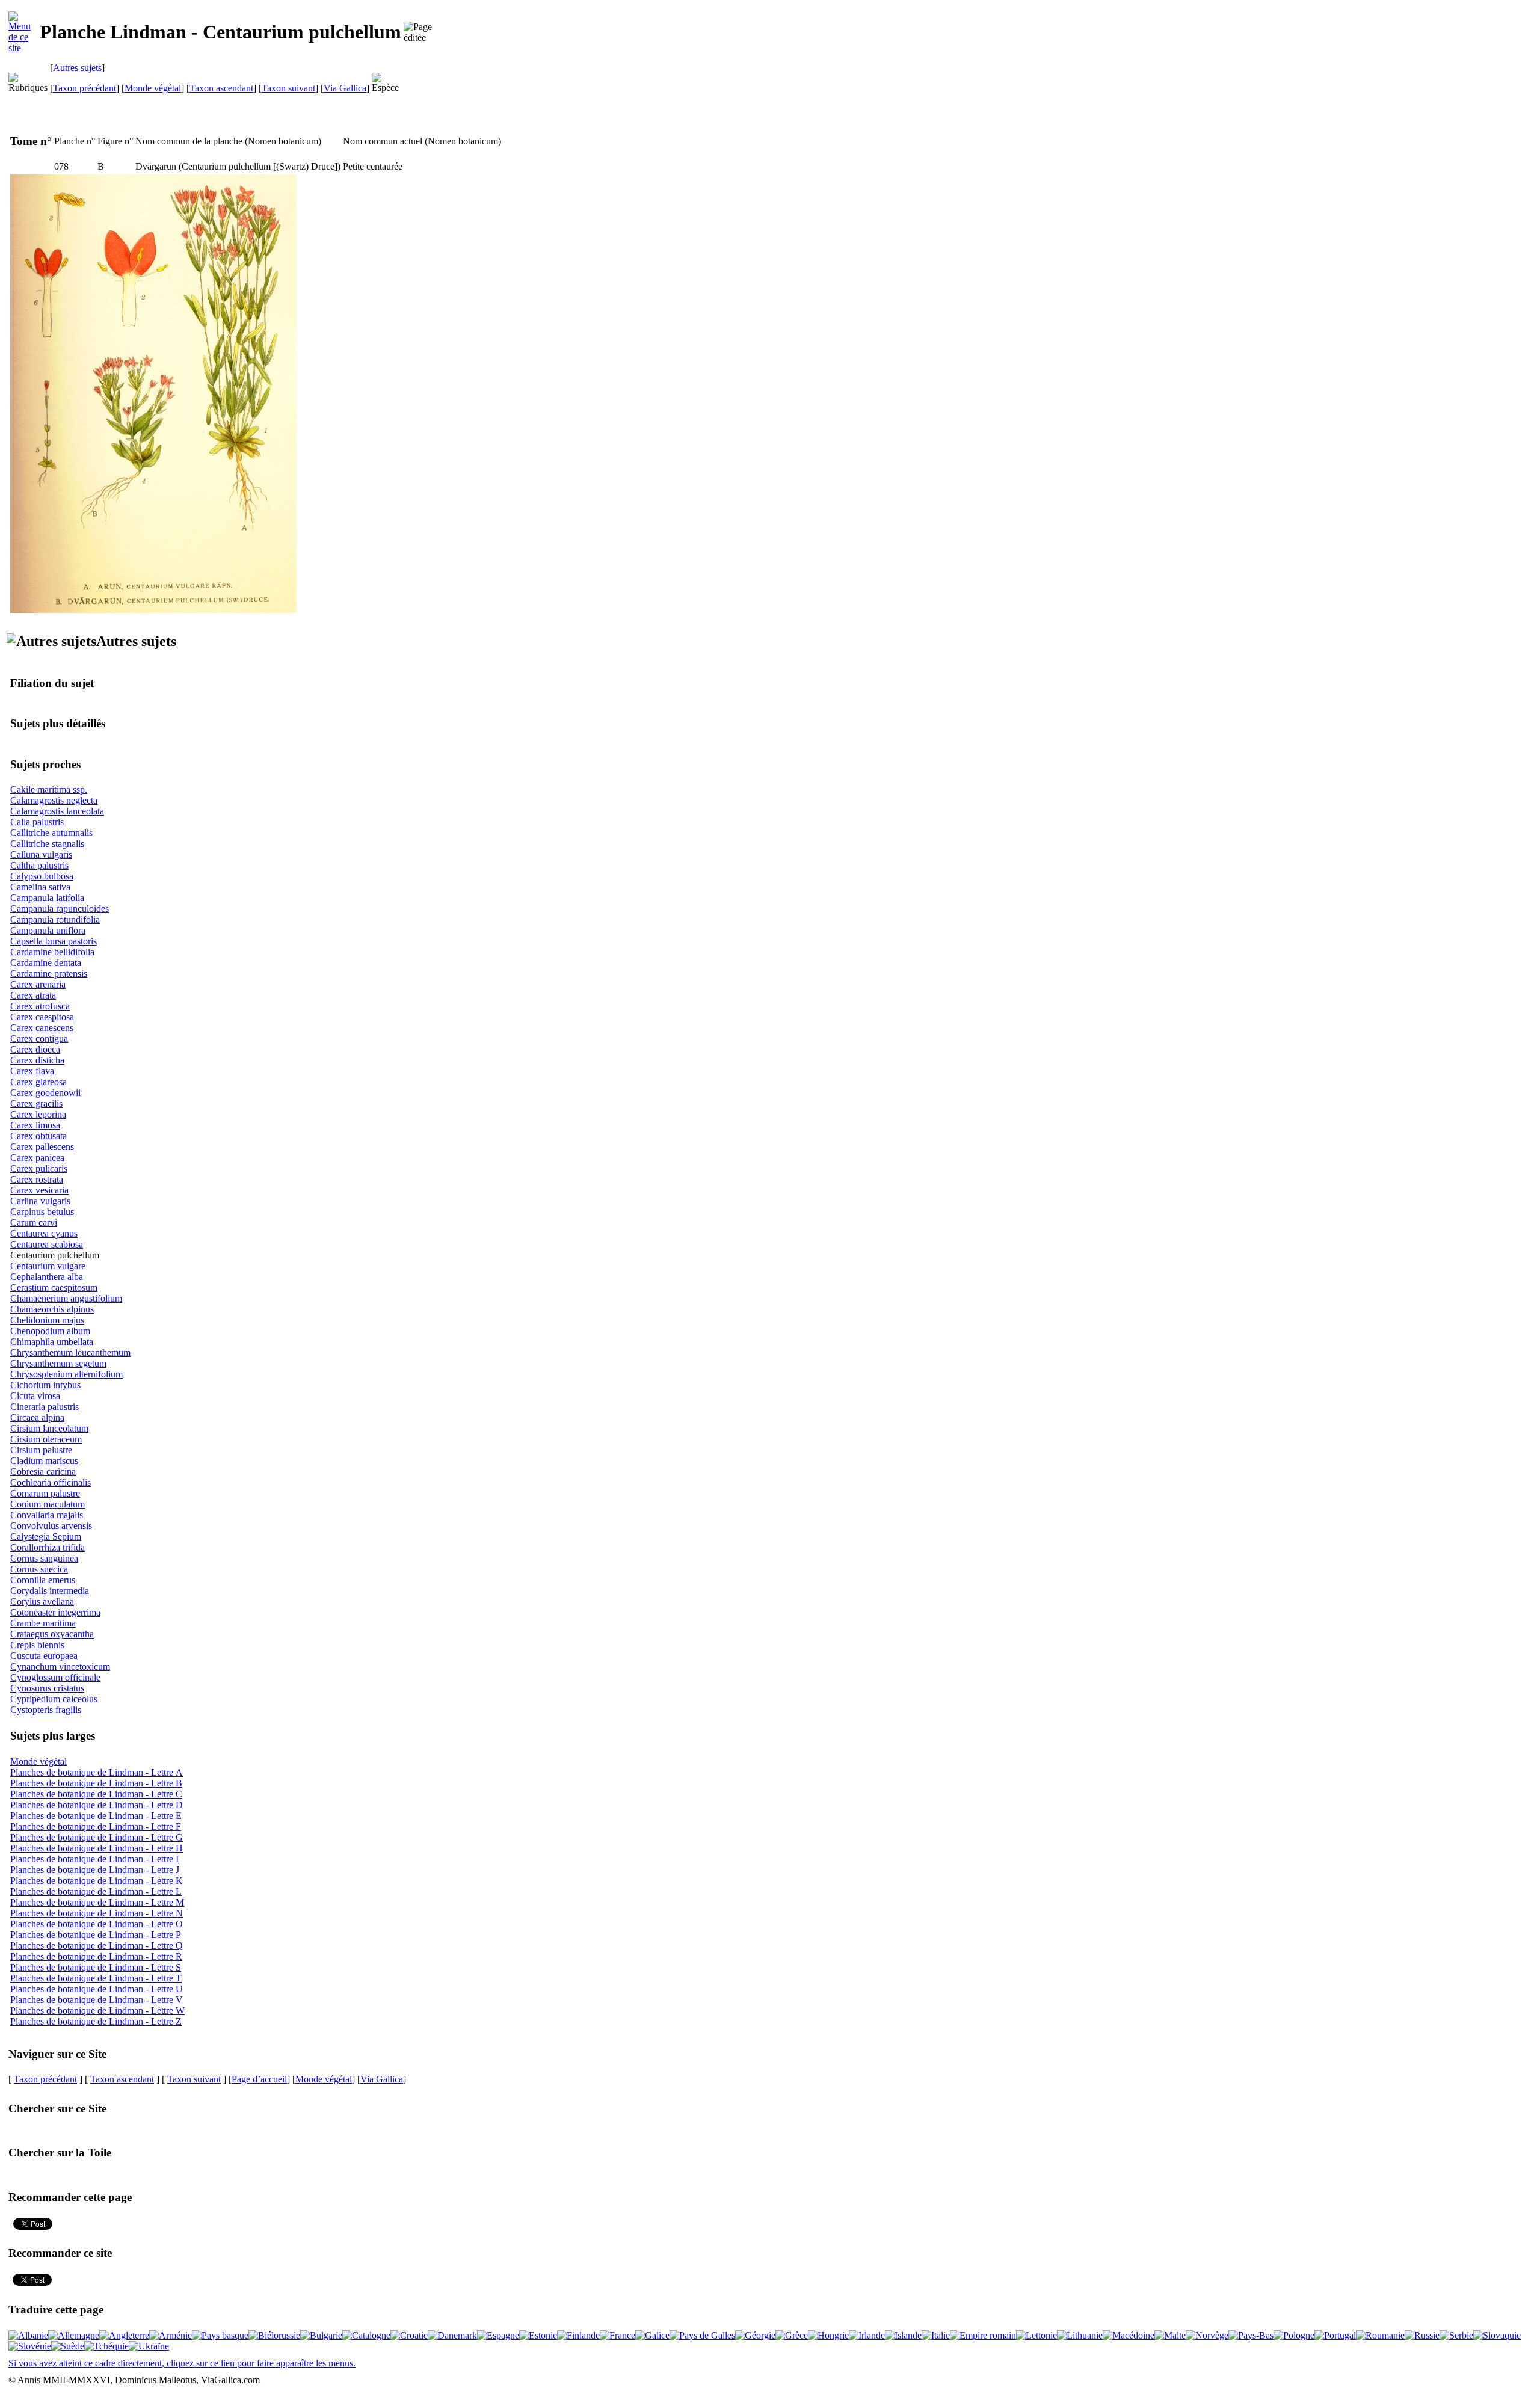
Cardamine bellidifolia (52, 952)
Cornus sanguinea (44, 1558)
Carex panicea (37, 1158)
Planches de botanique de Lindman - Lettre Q (97, 1946)
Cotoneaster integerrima (55, 1612)
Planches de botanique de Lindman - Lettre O (97, 1924)
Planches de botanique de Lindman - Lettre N (97, 1913)
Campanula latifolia (47, 898)
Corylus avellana (42, 1602)
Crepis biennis (37, 1645)
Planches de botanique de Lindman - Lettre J (95, 1870)
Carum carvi (34, 1223)
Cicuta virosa (35, 1396)
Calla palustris (37, 822)
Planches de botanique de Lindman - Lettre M (97, 1902)
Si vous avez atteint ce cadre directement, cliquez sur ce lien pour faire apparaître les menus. (182, 2363)
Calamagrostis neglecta (54, 800)
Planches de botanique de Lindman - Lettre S (96, 1967)
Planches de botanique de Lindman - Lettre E (96, 1816)
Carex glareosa (38, 1082)
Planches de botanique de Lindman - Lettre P (96, 1935)
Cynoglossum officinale (55, 1677)
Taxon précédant (85, 88)
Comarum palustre (45, 1493)
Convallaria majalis (47, 1515)
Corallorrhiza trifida (48, 1547)
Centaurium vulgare (48, 1266)
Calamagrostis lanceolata (57, 811)
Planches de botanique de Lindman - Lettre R (96, 1956)
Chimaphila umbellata (52, 1342)
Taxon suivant (288, 88)
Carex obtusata (38, 1136)
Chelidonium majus (47, 1320)
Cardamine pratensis (49, 974)
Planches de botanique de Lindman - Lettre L (96, 1891)
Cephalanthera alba (47, 1277)
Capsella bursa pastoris (54, 941)
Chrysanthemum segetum (58, 1363)
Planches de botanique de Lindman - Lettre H (97, 1848)
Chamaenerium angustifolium (66, 1298)
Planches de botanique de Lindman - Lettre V (97, 2000)
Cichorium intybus (45, 1385)
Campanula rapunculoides (60, 909)
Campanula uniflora (48, 930)
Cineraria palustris (45, 1407)
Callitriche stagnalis (47, 844)
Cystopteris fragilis (46, 1710)
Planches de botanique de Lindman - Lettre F (96, 1826)
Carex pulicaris (39, 1168)
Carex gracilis (36, 1103)
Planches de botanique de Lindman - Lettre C (96, 1794)
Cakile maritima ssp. (49, 789)
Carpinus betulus (42, 1212)
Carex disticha (37, 1060)
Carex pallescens (42, 1147)
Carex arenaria (38, 984)
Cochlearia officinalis (51, 1482)
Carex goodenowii (45, 1093)
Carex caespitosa (42, 1017)
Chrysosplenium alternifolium (66, 1374)
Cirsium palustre (41, 1450)
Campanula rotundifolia (55, 919)
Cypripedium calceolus (54, 1699)
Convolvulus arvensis (51, 1526)
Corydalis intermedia (50, 1591)
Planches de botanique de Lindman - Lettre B (96, 1783)
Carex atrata (33, 995)
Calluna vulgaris (41, 854)
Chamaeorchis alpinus (52, 1309)
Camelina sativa (40, 887)
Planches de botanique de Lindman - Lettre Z (96, 2021)
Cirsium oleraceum (46, 1439)
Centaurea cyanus (44, 1233)
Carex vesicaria (39, 1190)
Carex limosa (35, 1125)
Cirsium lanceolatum (49, 1428)
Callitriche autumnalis (51, 833)
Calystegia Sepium (46, 1537)
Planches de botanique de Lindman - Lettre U (97, 1989)
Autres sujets (77, 68)
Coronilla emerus (43, 1580)
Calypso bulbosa (42, 876)
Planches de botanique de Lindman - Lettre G (97, 1837)
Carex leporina (38, 1114)
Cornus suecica (39, 1569)
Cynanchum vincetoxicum (60, 1666)
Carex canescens (42, 1028)
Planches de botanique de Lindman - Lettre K (97, 1881)
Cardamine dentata (46, 963)
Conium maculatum (48, 1504)
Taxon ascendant (221, 88)
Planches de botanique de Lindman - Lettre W (97, 2011)
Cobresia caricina (43, 1472)
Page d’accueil (259, 2079)
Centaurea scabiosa (47, 1244)
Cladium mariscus (44, 1461)
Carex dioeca (35, 1049)
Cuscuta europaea (44, 1656)
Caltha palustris (39, 865)
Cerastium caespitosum (54, 1288)
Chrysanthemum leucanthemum (70, 1352)
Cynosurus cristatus (47, 1688)
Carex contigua (39, 1039)
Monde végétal (153, 88)
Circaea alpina (37, 1417)
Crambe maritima (43, 1623)
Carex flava (32, 1071)
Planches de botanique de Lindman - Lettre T (96, 1978)
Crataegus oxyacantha (52, 1634)
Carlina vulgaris (40, 1201)
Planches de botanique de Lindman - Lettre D (97, 1805)
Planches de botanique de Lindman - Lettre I (94, 1859)
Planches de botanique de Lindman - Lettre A (97, 1772)
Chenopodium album (50, 1331)
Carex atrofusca (40, 1006)
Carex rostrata (37, 1179)
